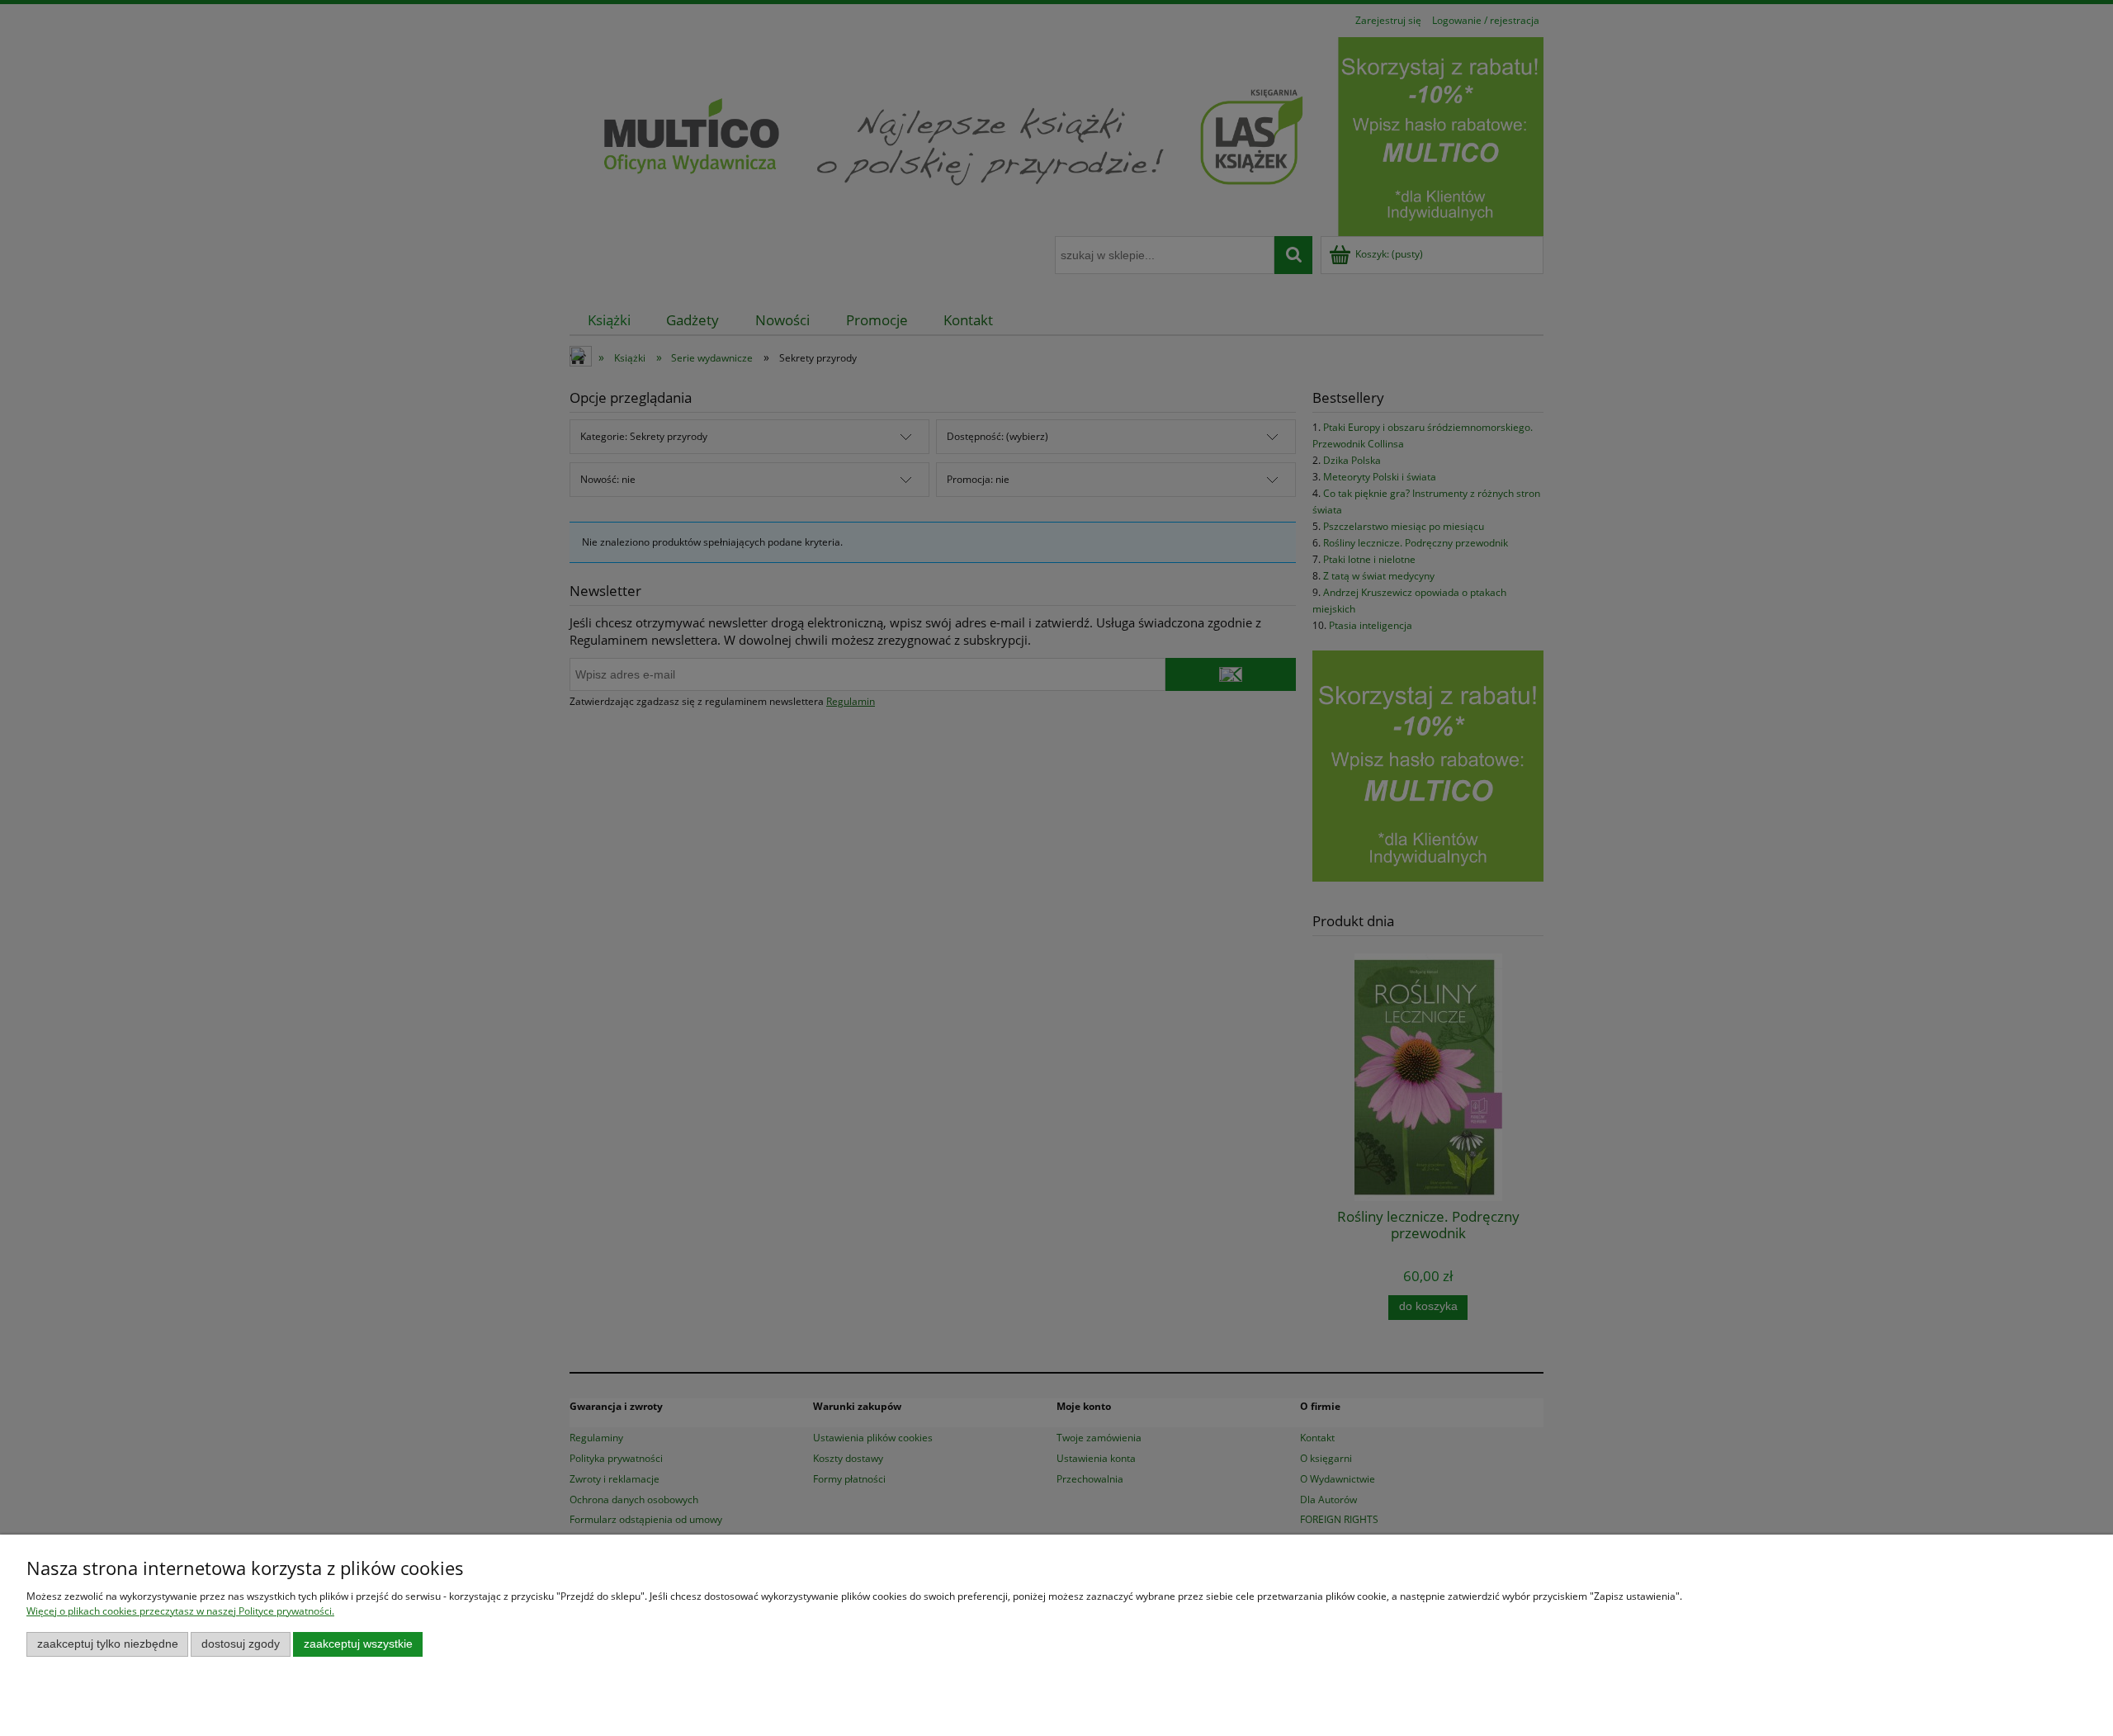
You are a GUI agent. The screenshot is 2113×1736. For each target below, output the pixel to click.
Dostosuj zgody (241, 1644)
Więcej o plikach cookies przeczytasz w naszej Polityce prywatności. (180, 1611)
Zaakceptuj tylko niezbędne (108, 1644)
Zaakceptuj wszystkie (358, 1644)
